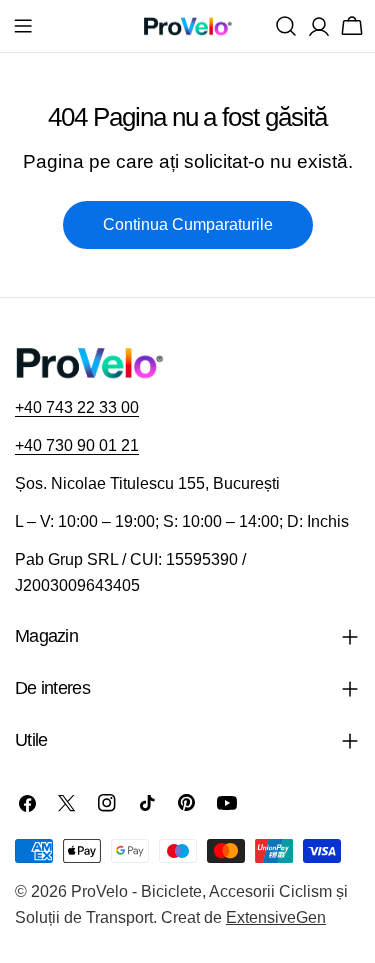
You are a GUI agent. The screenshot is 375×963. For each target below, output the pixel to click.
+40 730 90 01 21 (77, 445)
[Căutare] (286, 26)
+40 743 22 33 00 (77, 407)
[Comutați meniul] (23, 26)
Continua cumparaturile (188, 224)
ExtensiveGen (276, 917)
